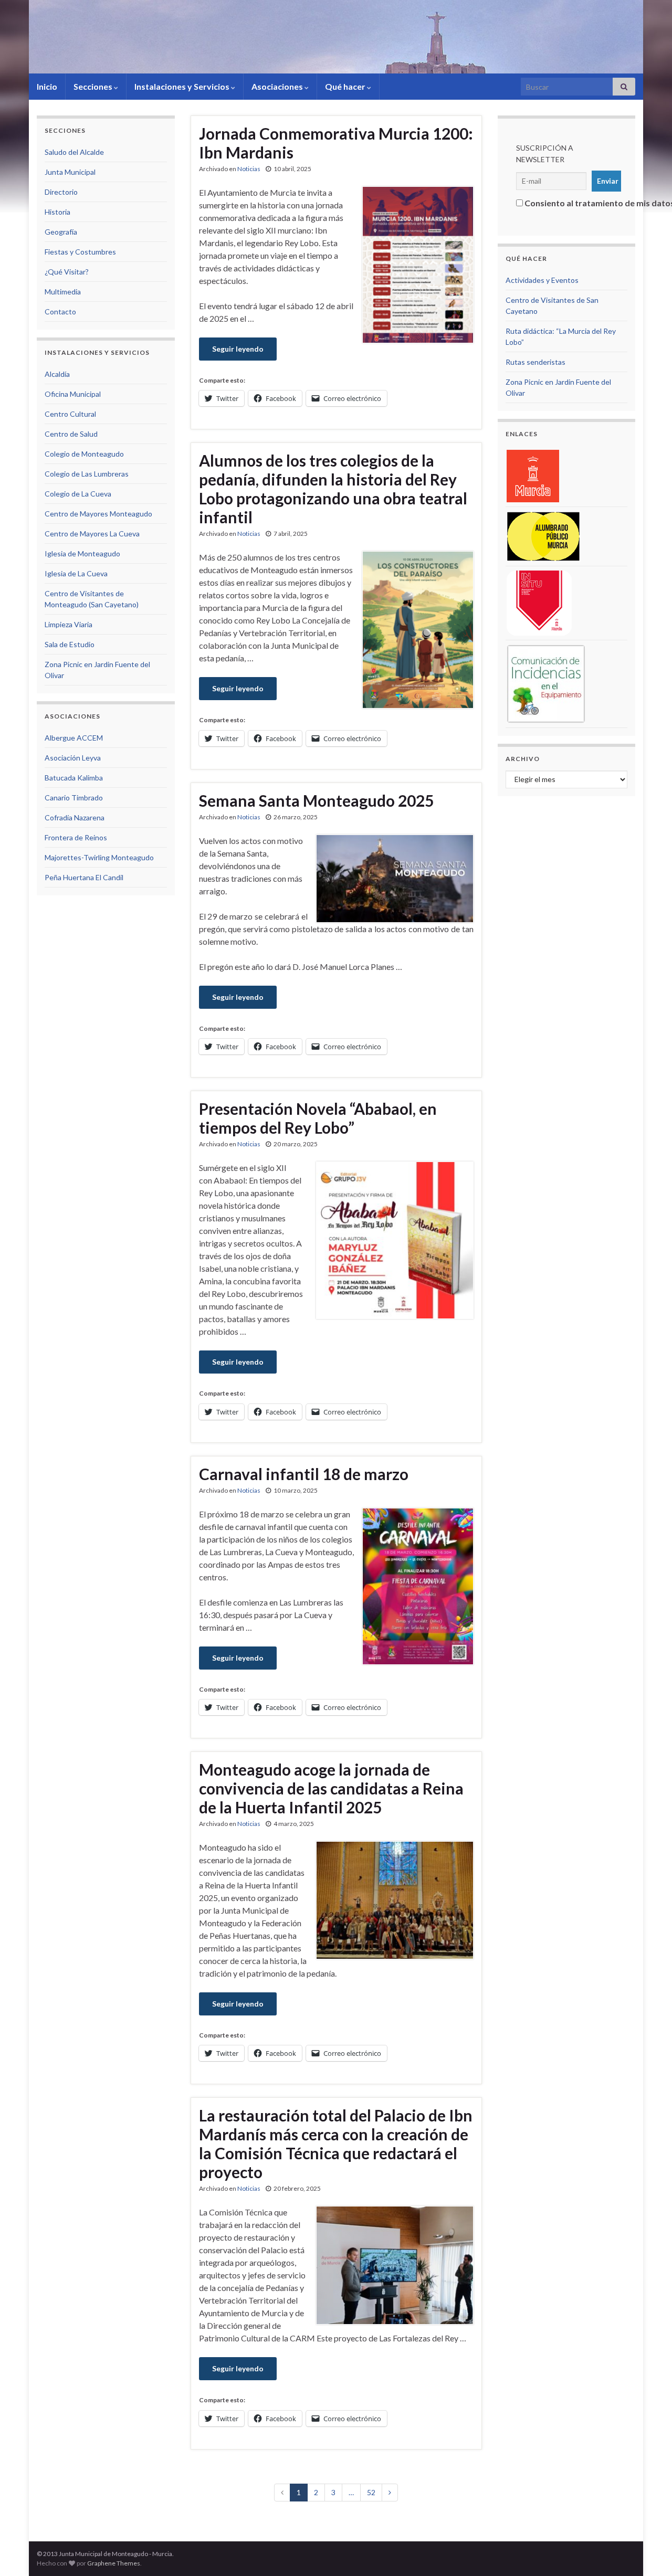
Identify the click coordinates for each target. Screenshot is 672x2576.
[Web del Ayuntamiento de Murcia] (533, 475)
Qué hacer (346, 86)
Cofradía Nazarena (75, 817)
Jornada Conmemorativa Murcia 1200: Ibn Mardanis (336, 143)
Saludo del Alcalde (74, 152)
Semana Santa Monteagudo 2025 (316, 800)
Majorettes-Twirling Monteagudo (99, 857)
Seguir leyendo (238, 349)
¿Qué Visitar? (67, 272)
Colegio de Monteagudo (84, 454)
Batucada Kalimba (74, 778)
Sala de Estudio (70, 644)
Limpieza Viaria (69, 624)
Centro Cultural (70, 414)
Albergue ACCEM (74, 738)
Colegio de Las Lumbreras (87, 474)
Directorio (61, 192)
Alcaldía (57, 374)
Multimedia (63, 292)
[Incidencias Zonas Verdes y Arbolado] (546, 683)
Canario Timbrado (74, 798)
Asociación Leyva (73, 758)
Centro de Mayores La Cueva (92, 534)
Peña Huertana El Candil (84, 877)
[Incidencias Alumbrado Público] (544, 536)
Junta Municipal (70, 172)
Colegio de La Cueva (78, 494)
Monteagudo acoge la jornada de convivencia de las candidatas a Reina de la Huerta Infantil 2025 (331, 1788)
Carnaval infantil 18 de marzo (304, 1474)
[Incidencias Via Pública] (539, 602)
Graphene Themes (114, 2563)
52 (371, 2492)
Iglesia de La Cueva (76, 573)
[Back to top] (648, 2552)
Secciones (94, 86)
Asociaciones (278, 86)
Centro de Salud (71, 434)
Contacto (60, 312)
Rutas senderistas (535, 362)
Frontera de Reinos (76, 837)
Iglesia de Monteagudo (82, 553)
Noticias (249, 169)
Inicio (47, 86)
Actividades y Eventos (542, 280)
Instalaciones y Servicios (183, 86)
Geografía (61, 232)
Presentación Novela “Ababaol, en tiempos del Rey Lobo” (318, 1118)
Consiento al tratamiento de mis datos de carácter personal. (570, 203)
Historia (57, 212)
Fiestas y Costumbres (80, 252)
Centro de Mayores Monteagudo (98, 514)
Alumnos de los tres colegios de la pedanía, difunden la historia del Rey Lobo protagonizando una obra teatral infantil (333, 489)
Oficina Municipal (73, 394)
